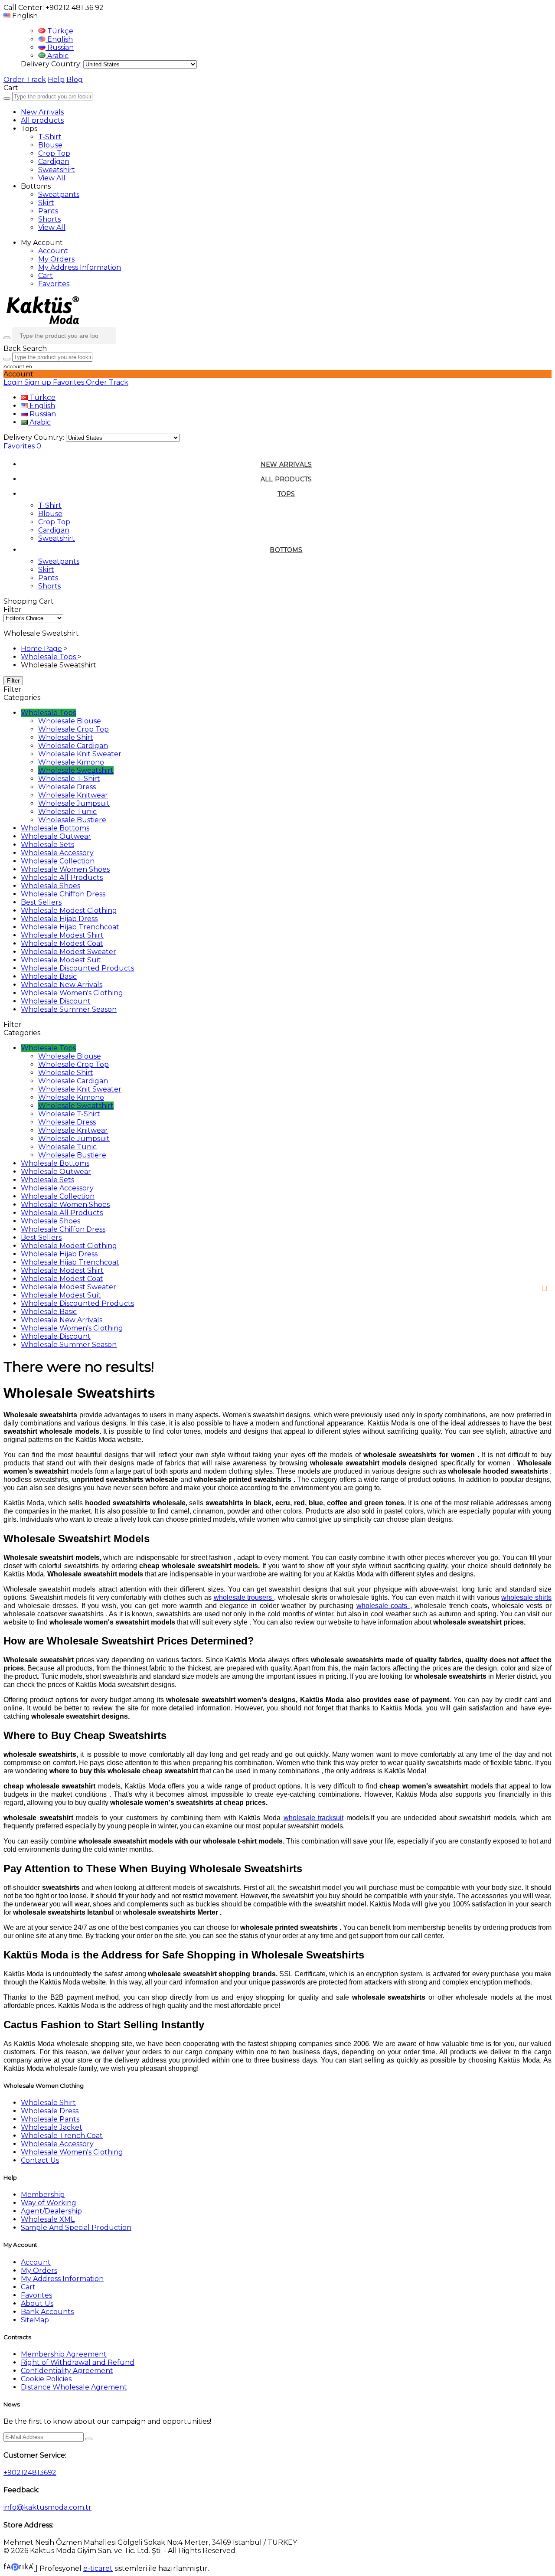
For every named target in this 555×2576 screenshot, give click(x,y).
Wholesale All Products (62, 878)
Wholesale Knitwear (73, 795)
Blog (75, 80)
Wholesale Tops (49, 657)
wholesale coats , (384, 1606)
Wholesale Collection (58, 861)
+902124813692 (30, 2473)
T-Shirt (50, 137)
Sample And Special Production (76, 2228)
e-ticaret (98, 2568)
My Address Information (80, 267)
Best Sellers (41, 902)
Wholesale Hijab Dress (59, 919)
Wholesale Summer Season (69, 1009)
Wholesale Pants (50, 2119)
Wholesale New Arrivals (62, 985)
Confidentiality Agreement (67, 2371)
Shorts (49, 219)
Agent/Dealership (51, 2211)
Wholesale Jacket (52, 2127)
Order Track (25, 80)
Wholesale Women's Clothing (72, 993)
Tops (286, 494)
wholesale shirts (526, 1597)
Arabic (57, 56)
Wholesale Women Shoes (65, 869)
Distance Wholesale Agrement (74, 2387)
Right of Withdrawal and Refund (78, 2362)
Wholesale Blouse (70, 721)
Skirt (46, 203)
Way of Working (49, 2203)
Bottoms (286, 550)
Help (56, 80)
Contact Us (40, 2160)
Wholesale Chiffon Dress (63, 894)
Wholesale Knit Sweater (80, 754)
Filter (13, 681)
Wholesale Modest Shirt (62, 935)
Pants (48, 211)
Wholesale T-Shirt (69, 779)
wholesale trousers (243, 1597)
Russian (60, 47)
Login (14, 382)
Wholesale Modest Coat (62, 943)
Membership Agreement (64, 2354)
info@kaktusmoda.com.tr (47, 2507)
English (59, 39)
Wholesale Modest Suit (61, 960)
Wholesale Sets (47, 845)
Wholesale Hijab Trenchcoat (70, 927)
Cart (46, 276)
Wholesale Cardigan (73, 746)
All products (42, 120)
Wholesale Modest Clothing (69, 910)
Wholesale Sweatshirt (76, 770)
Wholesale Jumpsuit (74, 803)
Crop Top (54, 153)
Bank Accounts (47, 2312)
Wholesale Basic (49, 976)
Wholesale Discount (56, 1001)
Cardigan (54, 162)
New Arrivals (42, 112)
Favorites (54, 284)
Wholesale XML (48, 2219)
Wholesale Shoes (51, 886)
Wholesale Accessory (57, 853)
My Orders (56, 259)
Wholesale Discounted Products (77, 968)
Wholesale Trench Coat (62, 2136)
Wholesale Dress (67, 787)
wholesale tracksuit (314, 1818)
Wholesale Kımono (71, 762)
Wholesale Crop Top (73, 729)
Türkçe (59, 31)
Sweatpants (59, 195)
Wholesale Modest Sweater (69, 952)
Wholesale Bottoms (55, 828)
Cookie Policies (46, 2379)
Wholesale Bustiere (72, 820)
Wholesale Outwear (56, 836)
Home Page (41, 649)
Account (53, 251)
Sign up (39, 382)
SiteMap (35, 2320)
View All (52, 178)
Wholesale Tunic (67, 812)
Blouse (50, 145)
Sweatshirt (57, 170)
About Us (37, 2303)
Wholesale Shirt (66, 737)
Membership (43, 2195)
